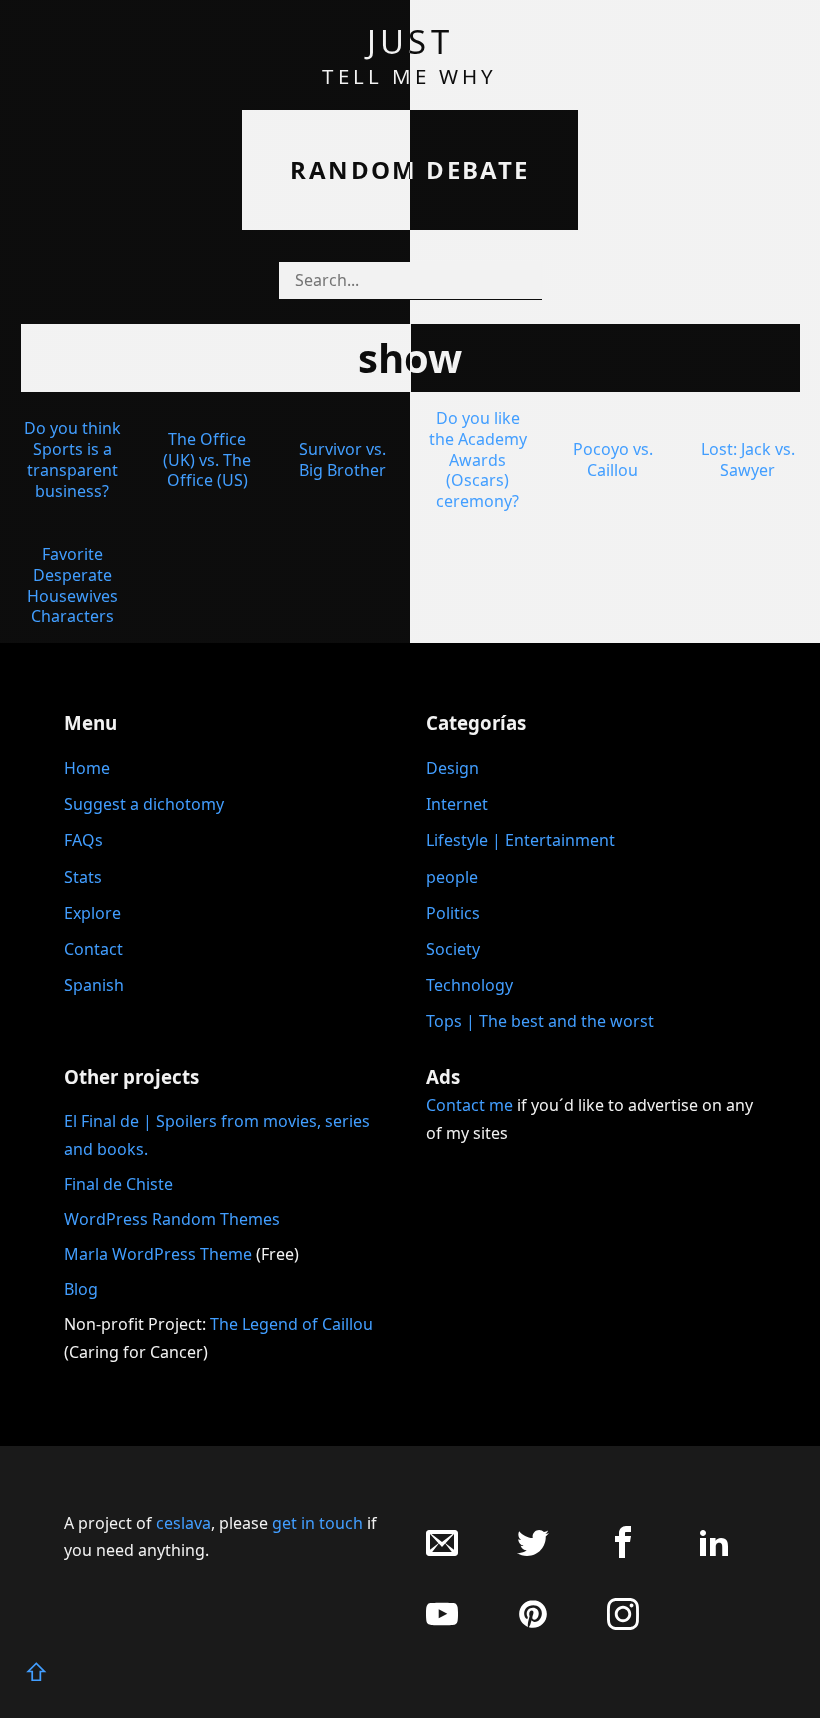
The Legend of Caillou (291, 1324)
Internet (457, 804)
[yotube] (442, 1624)
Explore (92, 913)
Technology (469, 985)
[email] (442, 1552)
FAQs (83, 840)
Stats (83, 877)
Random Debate (409, 169)
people (452, 877)
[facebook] (623, 1552)
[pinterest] (533, 1624)
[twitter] (533, 1552)
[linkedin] (714, 1552)
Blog (81, 1289)
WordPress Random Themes (172, 1219)
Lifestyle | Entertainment (520, 840)
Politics (453, 913)
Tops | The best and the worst (540, 1021)
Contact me (469, 1105)
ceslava (183, 1523)
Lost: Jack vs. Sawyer (748, 459)
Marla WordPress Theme (158, 1254)
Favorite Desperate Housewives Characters (72, 585)
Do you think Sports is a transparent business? (72, 459)
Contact (93, 949)
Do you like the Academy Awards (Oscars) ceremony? (478, 459)
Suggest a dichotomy (144, 804)
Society (453, 949)
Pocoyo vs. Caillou (613, 459)
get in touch (317, 1523)
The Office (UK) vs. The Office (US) (207, 460)
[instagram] (623, 1624)
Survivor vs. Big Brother (342, 459)
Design (452, 768)
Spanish (94, 985)
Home (87, 768)
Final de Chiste (118, 1184)
